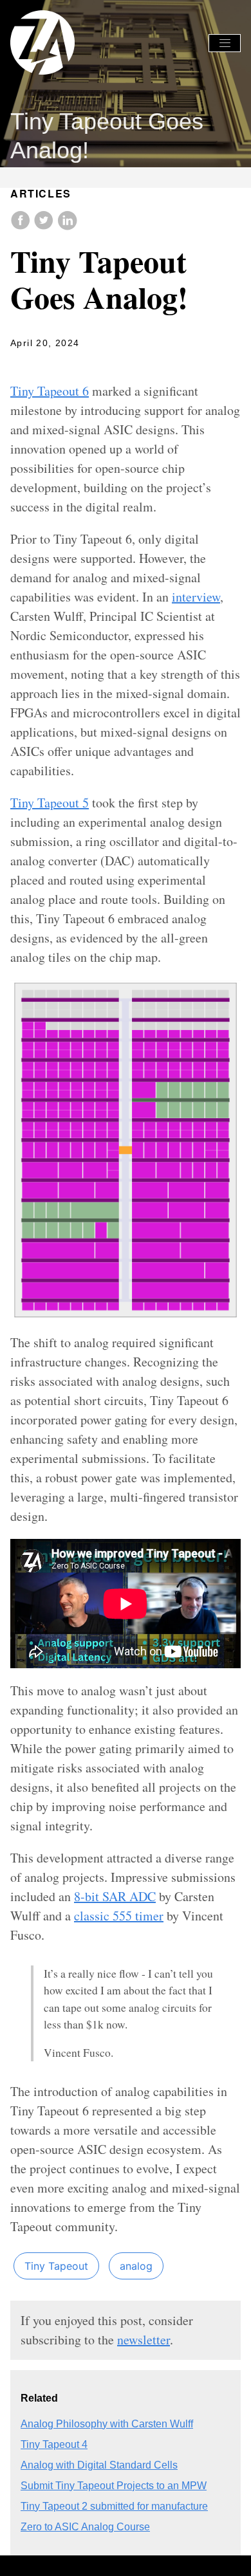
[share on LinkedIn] (67, 227)
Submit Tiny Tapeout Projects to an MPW (114, 2486)
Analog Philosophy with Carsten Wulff (107, 2424)
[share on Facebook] (22, 227)
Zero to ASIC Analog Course (85, 2527)
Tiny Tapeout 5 (50, 803)
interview (196, 597)
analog (136, 2266)
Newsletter (50, 81)
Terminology (170, 81)
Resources (108, 81)
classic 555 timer (119, 1916)
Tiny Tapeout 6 (50, 391)
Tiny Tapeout (56, 2266)
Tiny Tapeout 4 (54, 2444)
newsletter (144, 2340)
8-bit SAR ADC (115, 1896)
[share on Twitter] (45, 227)
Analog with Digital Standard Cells (99, 2465)
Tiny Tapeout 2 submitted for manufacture (114, 2506)
